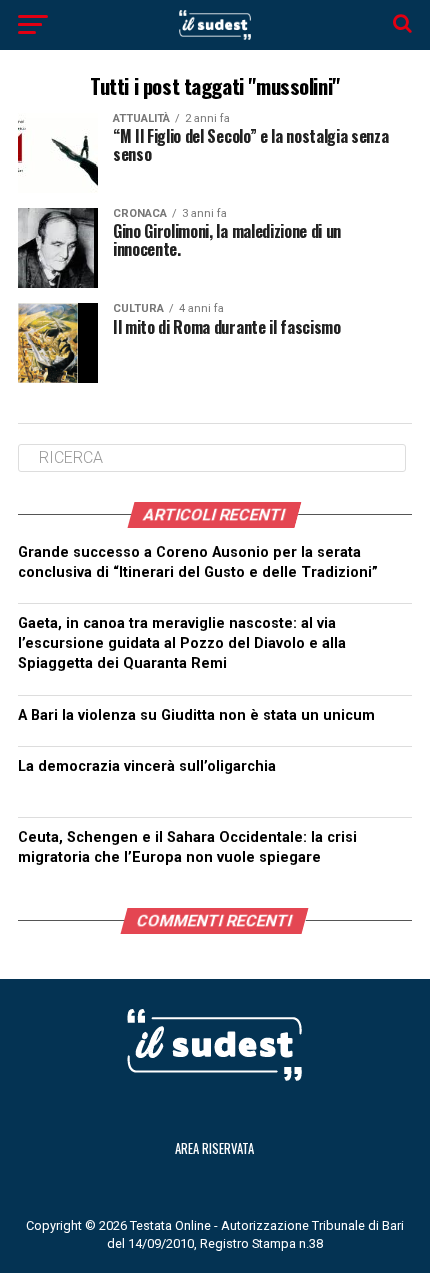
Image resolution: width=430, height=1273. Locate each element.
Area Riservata (214, 1148)
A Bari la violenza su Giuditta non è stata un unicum (196, 715)
